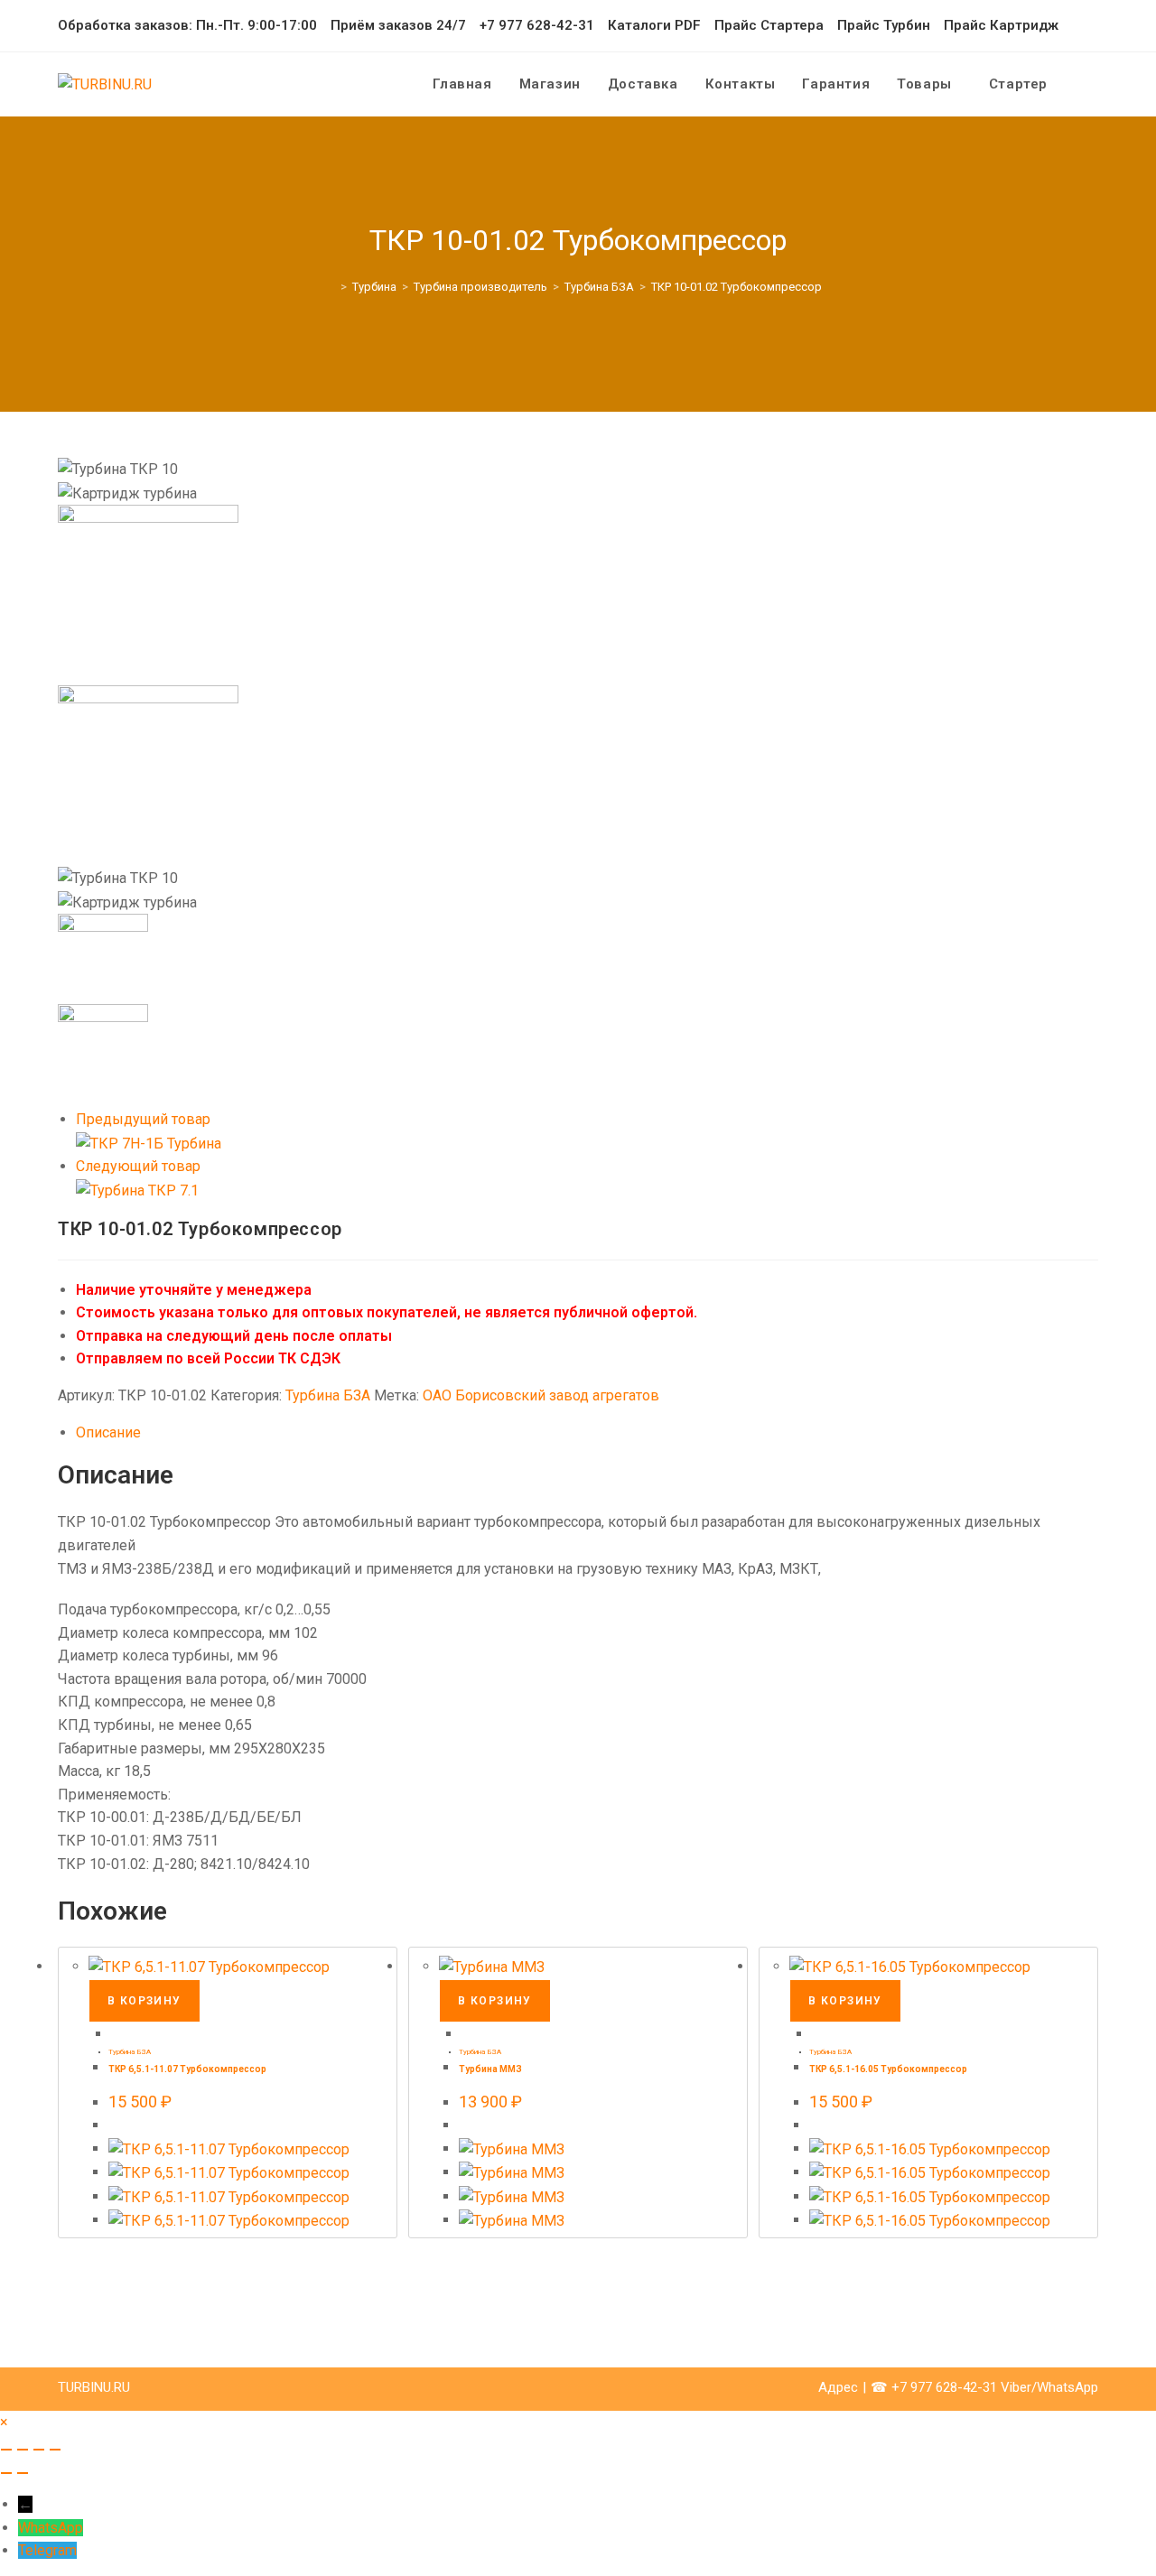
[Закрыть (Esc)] (55, 2450)
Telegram (47, 2550)
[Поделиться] (39, 2450)
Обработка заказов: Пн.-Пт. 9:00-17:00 (187, 25)
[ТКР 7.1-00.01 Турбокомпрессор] (137, 1190)
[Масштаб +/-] (6, 2450)
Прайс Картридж (1001, 25)
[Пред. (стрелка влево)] (6, 2473)
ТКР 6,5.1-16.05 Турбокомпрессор (888, 2069)
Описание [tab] (108, 1432)
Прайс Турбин (884, 25)
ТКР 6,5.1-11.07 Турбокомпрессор (187, 2069)
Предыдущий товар (143, 1119)
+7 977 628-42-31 (537, 25)
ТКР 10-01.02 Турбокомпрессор (736, 287)
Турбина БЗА (328, 1395)
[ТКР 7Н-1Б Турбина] (149, 1143)
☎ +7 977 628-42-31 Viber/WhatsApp (984, 2387)
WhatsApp (51, 2528)
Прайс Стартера (769, 25)
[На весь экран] (23, 2450)
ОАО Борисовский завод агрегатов (541, 1395)
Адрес (838, 2387)
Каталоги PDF (654, 25)
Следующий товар (138, 1166)
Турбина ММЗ (490, 2069)
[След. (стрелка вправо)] (23, 2473)
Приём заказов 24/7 (398, 25)
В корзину (144, 2001)
